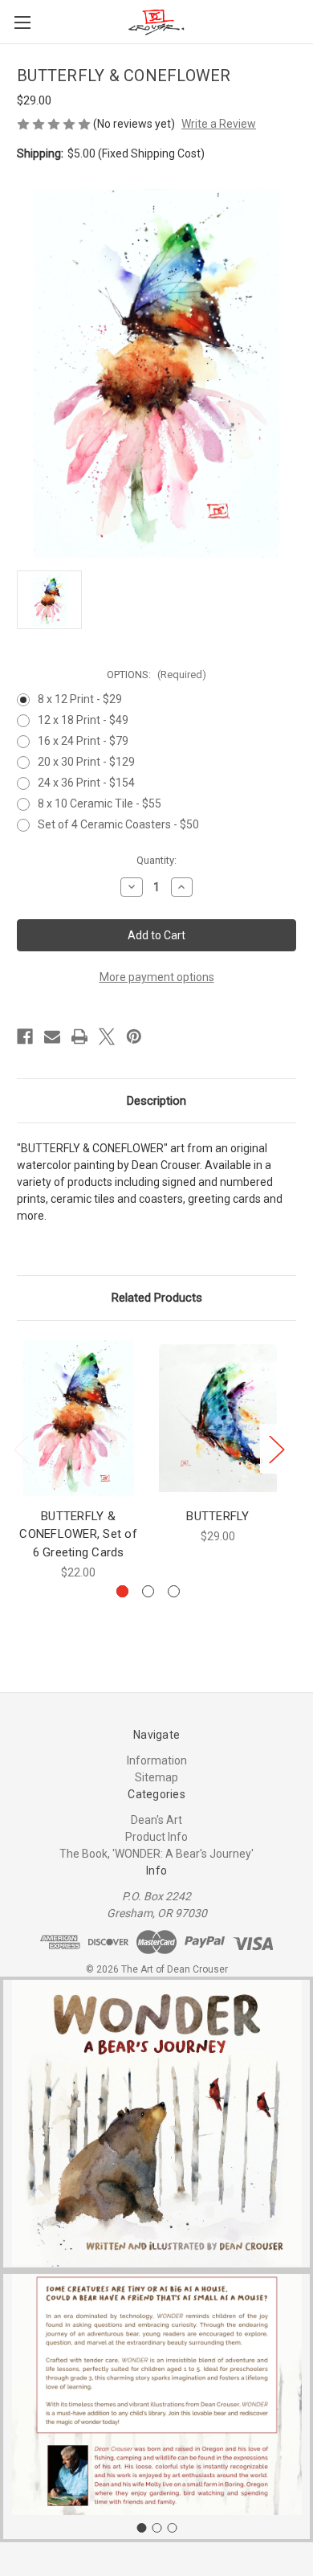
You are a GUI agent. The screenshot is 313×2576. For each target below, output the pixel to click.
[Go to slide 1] (141, 2528)
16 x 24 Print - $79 (83, 741)
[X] (107, 1037)
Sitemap (156, 1777)
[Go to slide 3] (172, 2528)
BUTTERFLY (217, 1516)
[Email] (52, 1037)
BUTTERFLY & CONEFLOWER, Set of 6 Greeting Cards (78, 1534)
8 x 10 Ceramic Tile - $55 (100, 803)
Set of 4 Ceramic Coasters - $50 (118, 824)
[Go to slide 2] (156, 2528)
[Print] (79, 1037)
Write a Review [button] (219, 124)
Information (157, 1760)
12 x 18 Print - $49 (83, 720)
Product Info (156, 1837)
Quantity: (156, 860)
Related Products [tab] (157, 1298)
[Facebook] (25, 1037)
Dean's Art (156, 1820)
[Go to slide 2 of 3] (148, 1591)
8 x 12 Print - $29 (80, 699)
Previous (21, 1449)
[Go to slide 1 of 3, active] (122, 1591)
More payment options (157, 977)
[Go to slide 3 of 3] (174, 1591)
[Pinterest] (134, 1037)
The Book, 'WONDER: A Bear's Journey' (156, 1854)
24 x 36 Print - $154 (86, 783)
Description (156, 1101)
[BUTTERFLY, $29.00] (218, 1418)
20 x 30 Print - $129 (86, 762)
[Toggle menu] (22, 22)
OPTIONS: (156, 675)
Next (276, 1449)
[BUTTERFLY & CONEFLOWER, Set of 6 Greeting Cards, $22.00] (78, 1418)
